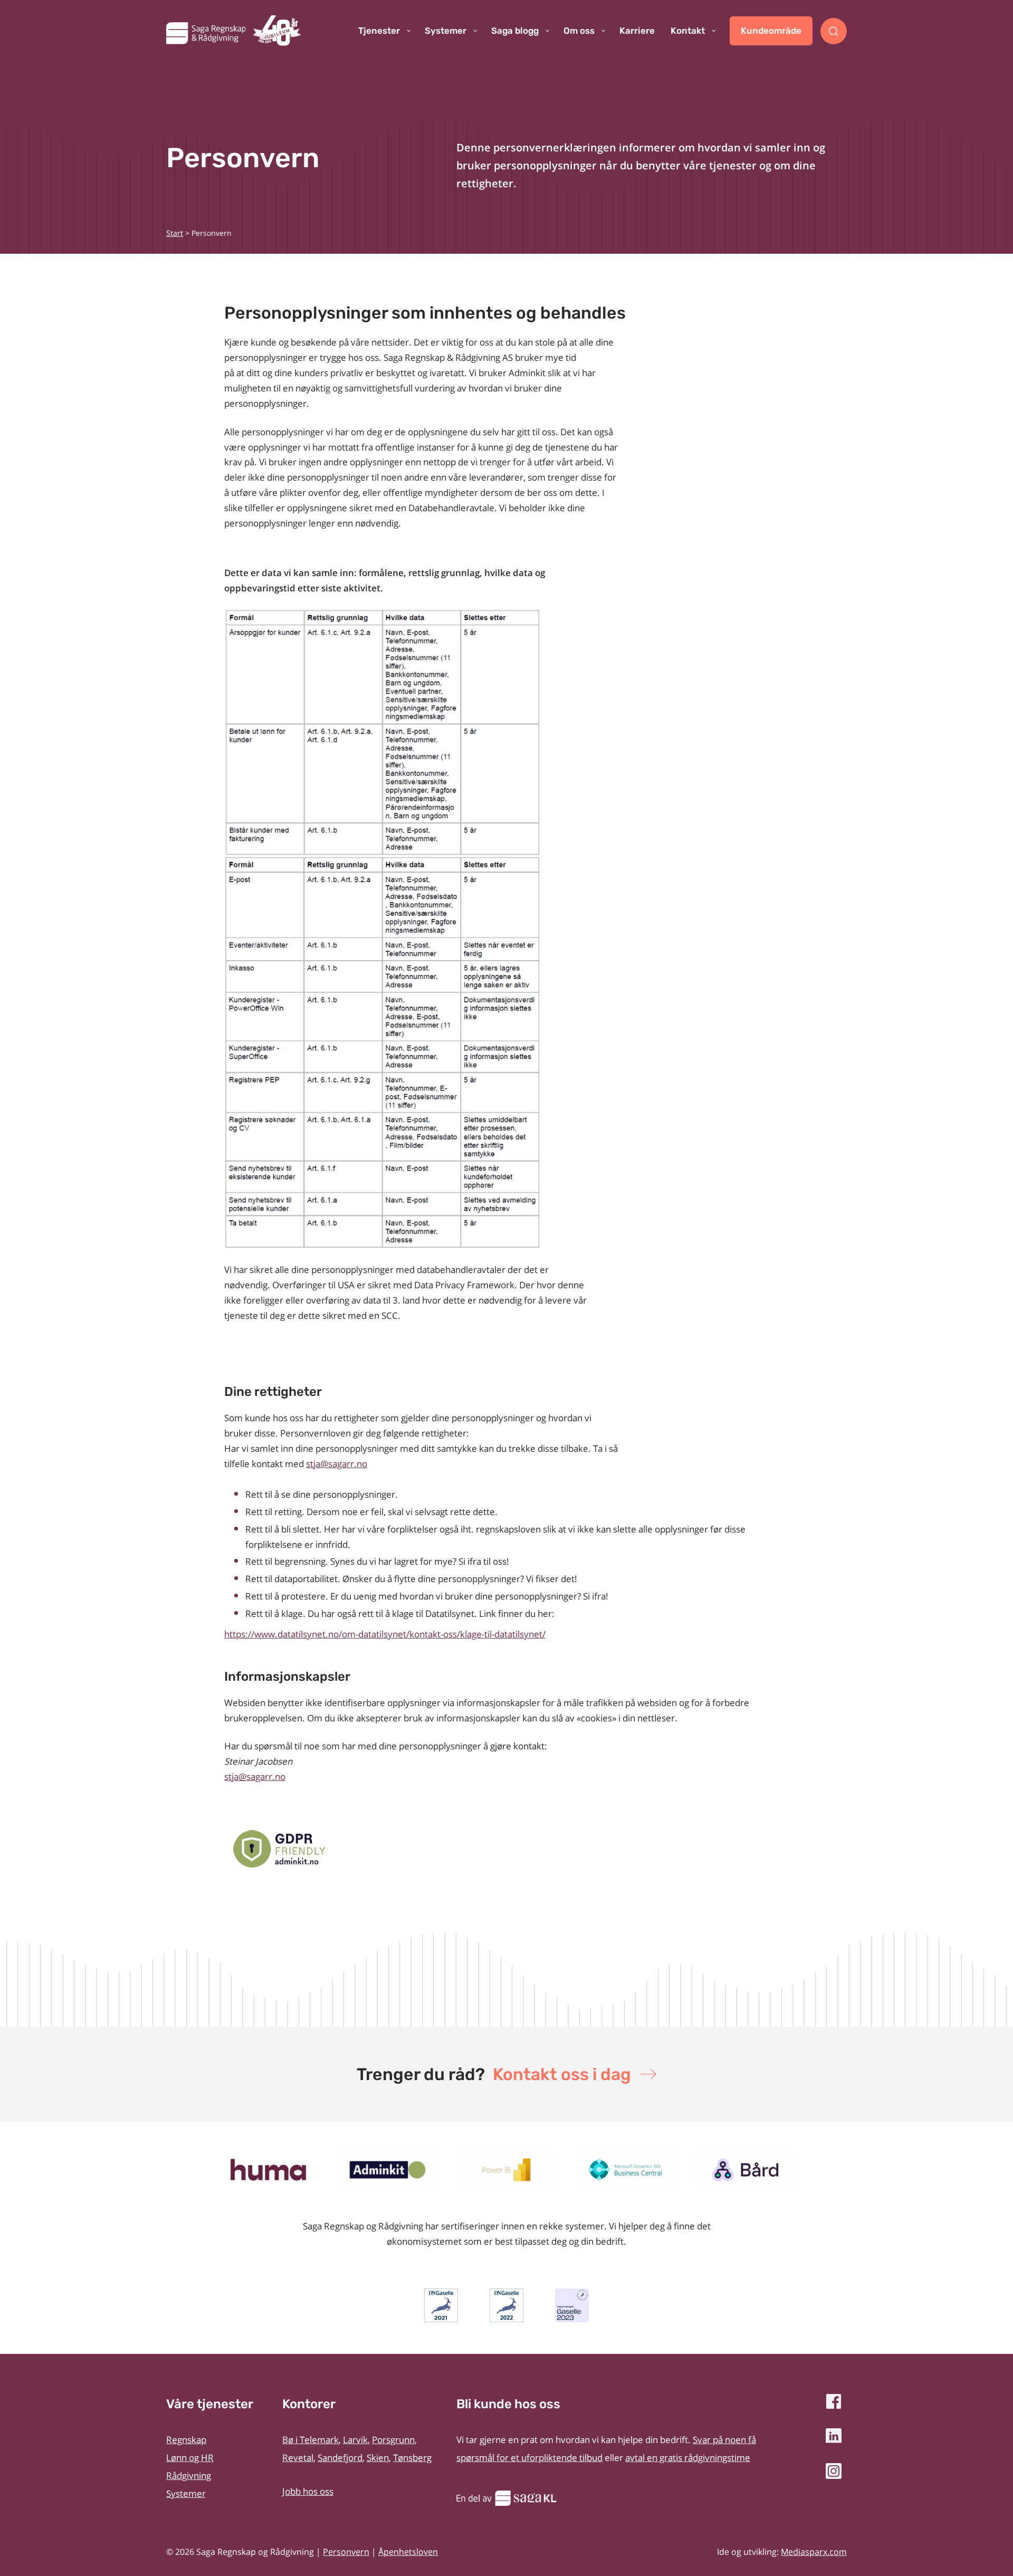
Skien (378, 2458)
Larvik (355, 2440)
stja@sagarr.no (255, 1777)
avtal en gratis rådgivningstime (688, 2458)
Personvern (346, 2552)
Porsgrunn (393, 2440)
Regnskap (186, 2440)
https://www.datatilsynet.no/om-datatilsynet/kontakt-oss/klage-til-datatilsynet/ (385, 1634)
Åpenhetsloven (408, 2552)
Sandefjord (340, 2458)
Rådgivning (189, 2476)
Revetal (298, 2458)
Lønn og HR (190, 2458)
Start (175, 233)
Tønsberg (412, 2458)
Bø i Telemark (310, 2440)
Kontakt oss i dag (562, 2074)
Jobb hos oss (308, 2491)
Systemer (186, 2493)
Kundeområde (771, 31)
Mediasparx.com (814, 2552)
